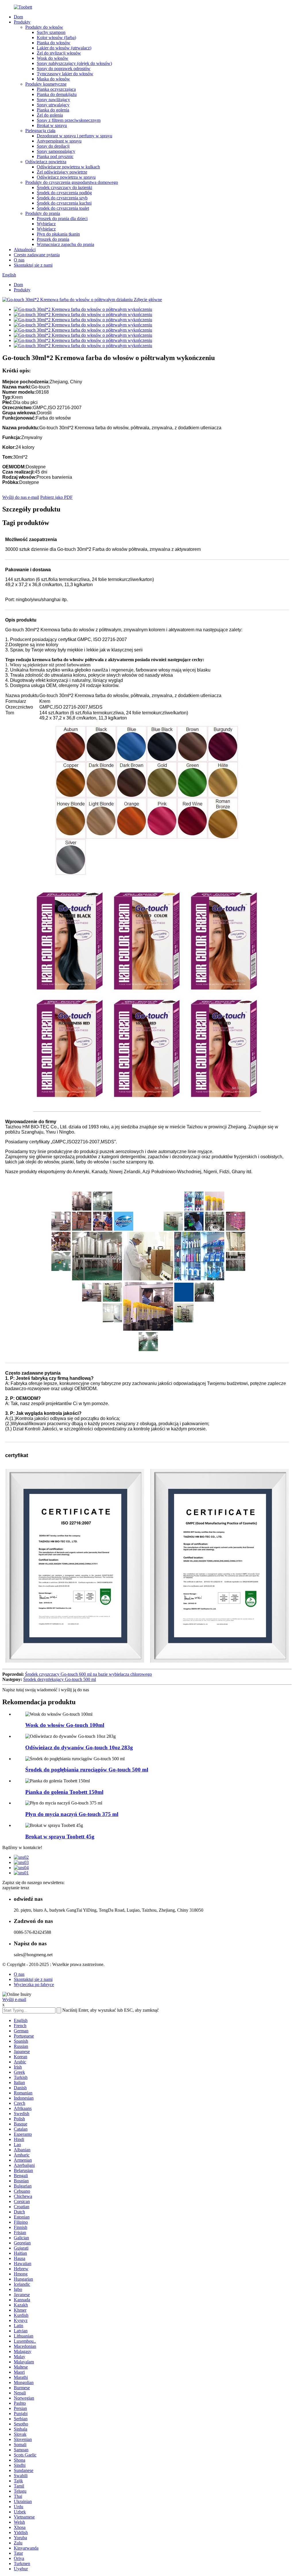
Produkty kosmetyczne (46, 84)
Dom (18, 17)
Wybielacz (46, 224)
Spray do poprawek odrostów (64, 69)
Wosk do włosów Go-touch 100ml (65, 1725)
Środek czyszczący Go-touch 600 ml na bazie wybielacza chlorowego (88, 1674)
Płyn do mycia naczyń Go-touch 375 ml (72, 1814)
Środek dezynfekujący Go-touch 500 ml (60, 1679)
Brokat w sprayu (52, 125)
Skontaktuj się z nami (33, 265)
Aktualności (25, 250)
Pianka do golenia (53, 110)
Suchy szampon (51, 32)
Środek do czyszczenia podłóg (64, 193)
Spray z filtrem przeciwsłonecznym (69, 120)
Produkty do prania (43, 213)
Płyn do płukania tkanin (58, 234)
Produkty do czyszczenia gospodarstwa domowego (72, 182)
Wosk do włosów (53, 58)
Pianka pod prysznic (55, 156)
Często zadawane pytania (37, 255)
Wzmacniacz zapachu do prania (65, 244)
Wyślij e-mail (14, 1999)
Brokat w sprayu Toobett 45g (60, 1837)
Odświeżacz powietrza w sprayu (66, 177)
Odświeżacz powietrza (46, 162)
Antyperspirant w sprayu (59, 141)
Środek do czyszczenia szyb (62, 198)
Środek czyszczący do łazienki (64, 187)
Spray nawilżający (53, 100)
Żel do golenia (50, 115)
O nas (19, 260)
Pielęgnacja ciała (40, 131)
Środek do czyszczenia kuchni (64, 203)
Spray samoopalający (56, 151)
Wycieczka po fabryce (34, 1985)
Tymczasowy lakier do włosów (65, 74)
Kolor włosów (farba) (56, 37)
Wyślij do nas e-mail (21, 497)
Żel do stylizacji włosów (59, 53)
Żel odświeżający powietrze (62, 172)
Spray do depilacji (53, 146)
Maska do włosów (53, 79)
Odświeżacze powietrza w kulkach (68, 167)
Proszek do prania (53, 239)
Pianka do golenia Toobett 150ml (64, 1792)
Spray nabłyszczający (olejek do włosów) (74, 63)
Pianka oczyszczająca (56, 89)
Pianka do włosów (54, 43)
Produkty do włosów (44, 27)
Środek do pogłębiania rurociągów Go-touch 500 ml (87, 1770)
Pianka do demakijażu (57, 94)
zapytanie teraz (16, 1888)
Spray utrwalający (53, 105)
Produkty (22, 22)
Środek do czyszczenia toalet (63, 208)
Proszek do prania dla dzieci (62, 219)
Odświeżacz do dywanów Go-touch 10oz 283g (79, 1747)
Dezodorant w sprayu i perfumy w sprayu (75, 136)
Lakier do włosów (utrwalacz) (64, 48)
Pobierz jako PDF (56, 497)
